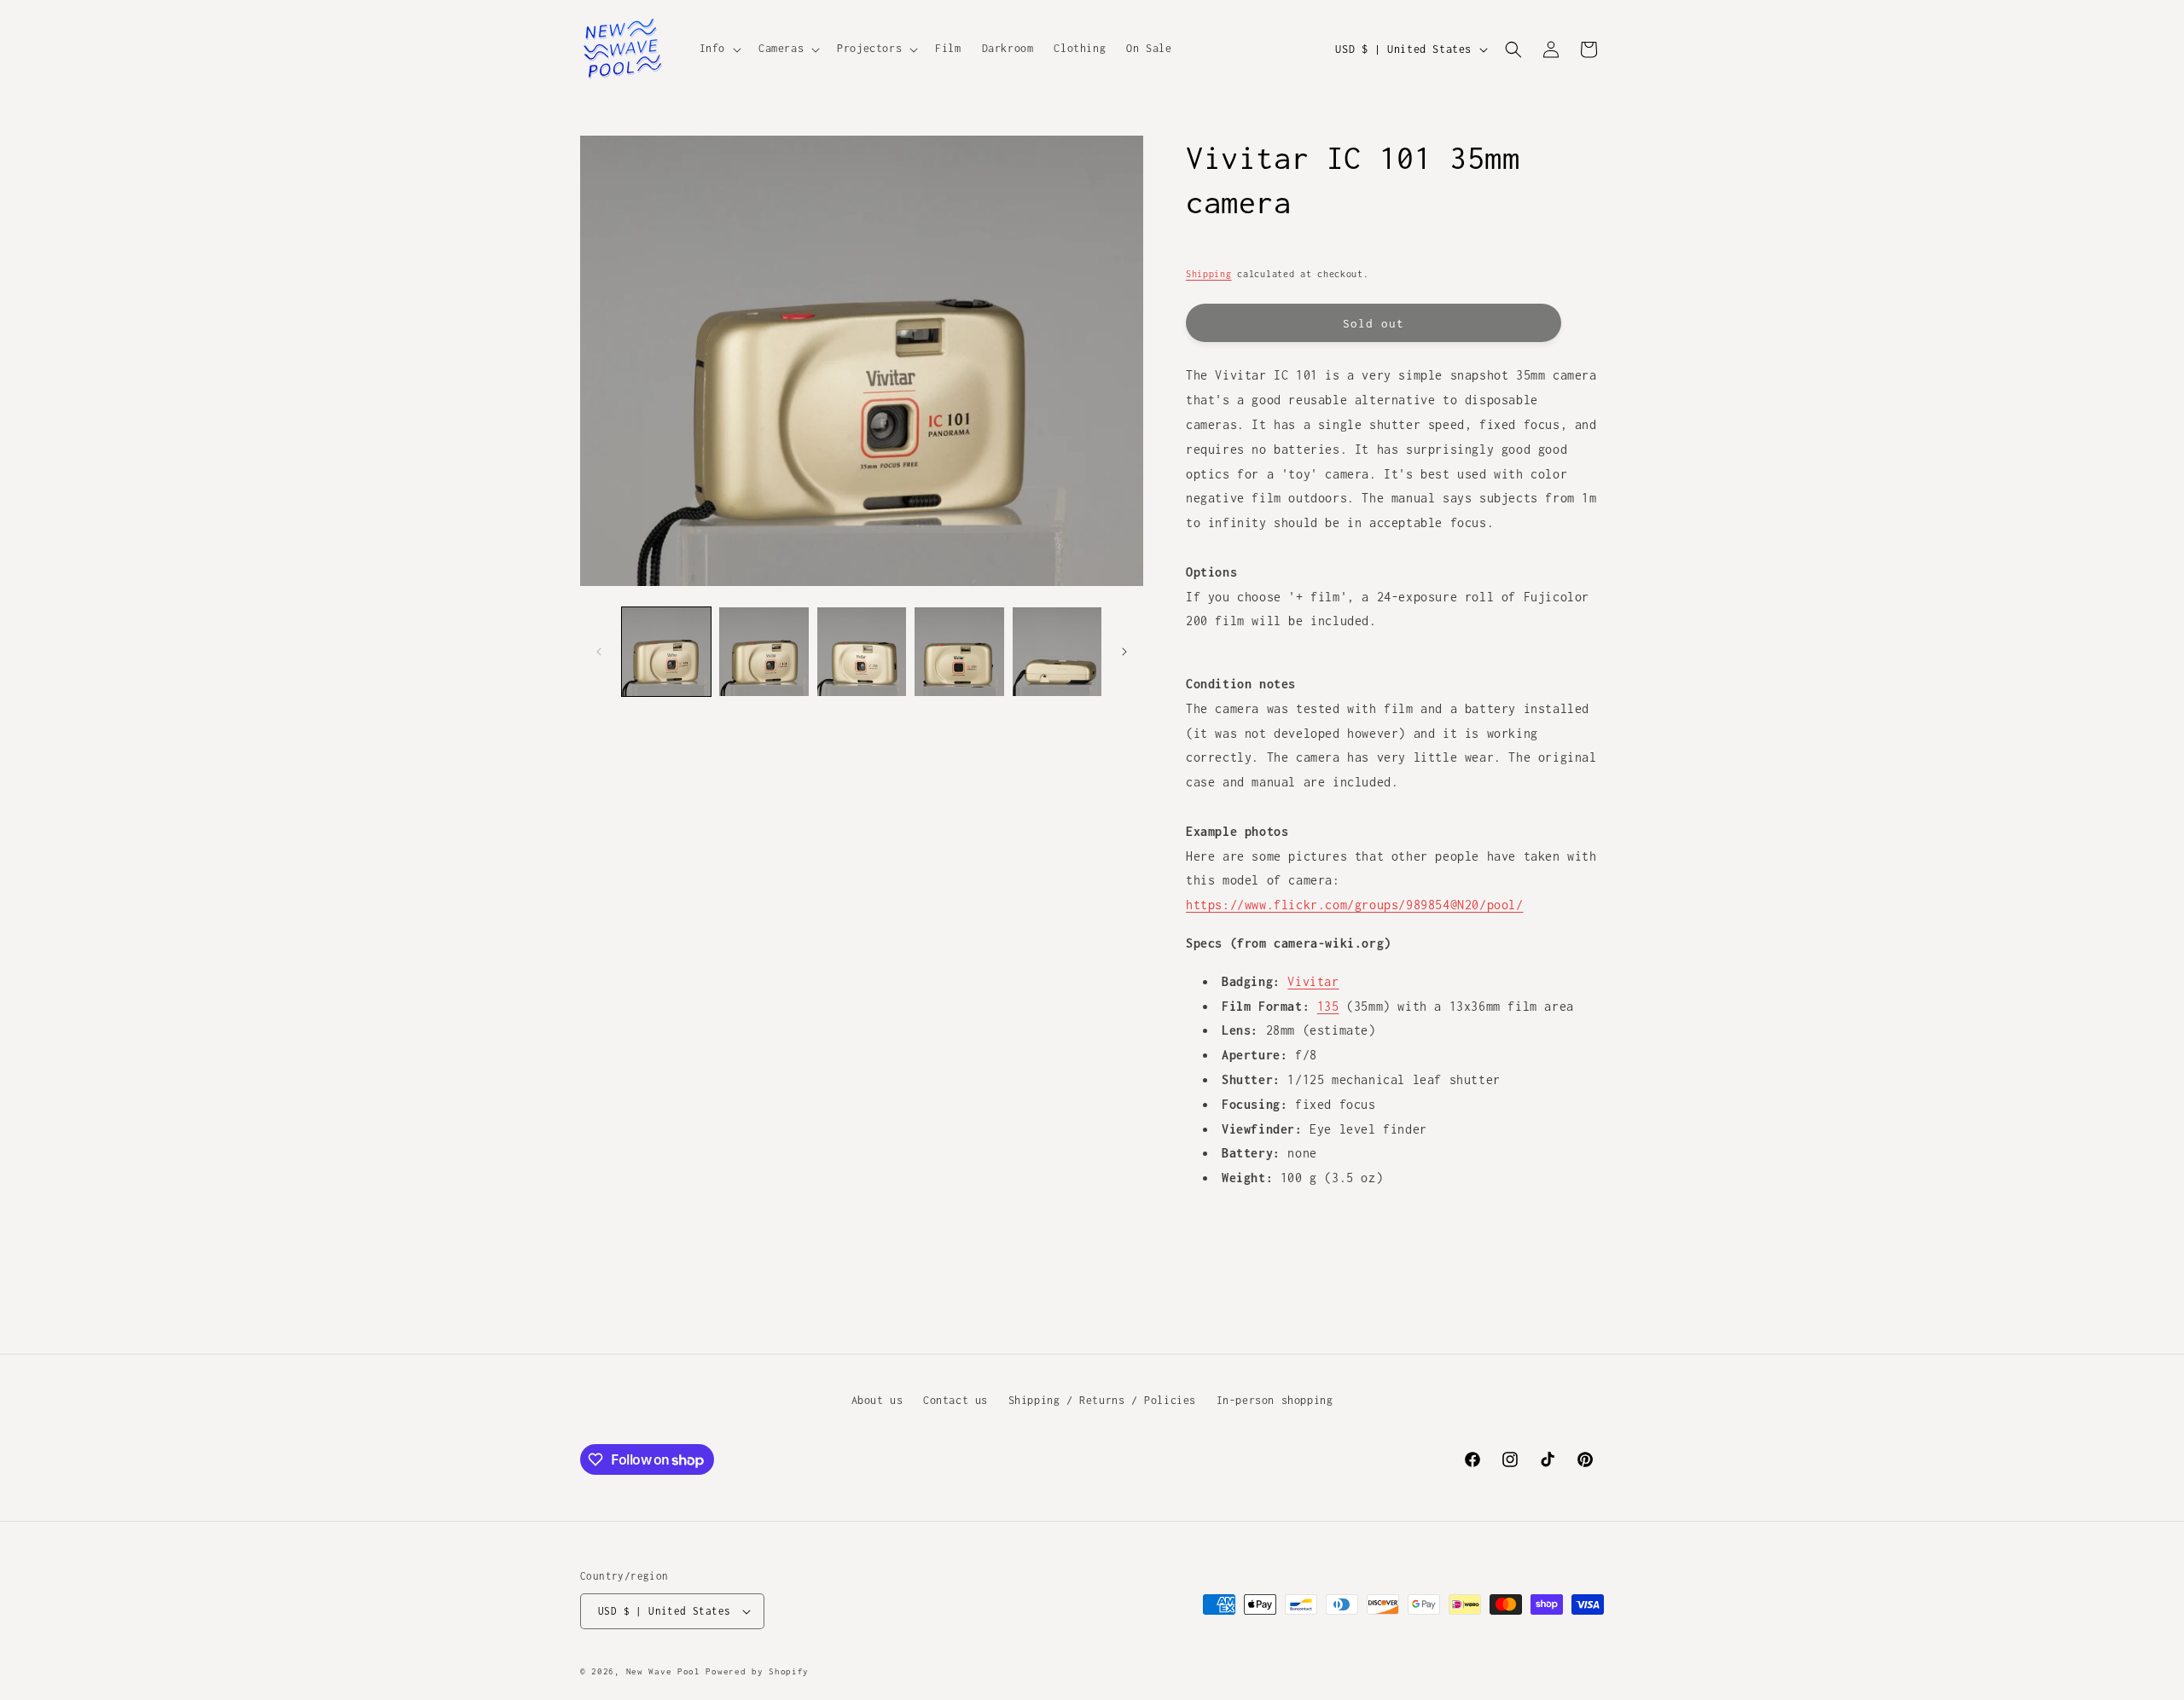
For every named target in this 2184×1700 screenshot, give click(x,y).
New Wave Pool (663, 1671)
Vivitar (1313, 981)
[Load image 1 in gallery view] (666, 652)
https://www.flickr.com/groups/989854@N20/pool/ (1355, 905)
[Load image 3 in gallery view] (862, 652)
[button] (719, 49)
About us (877, 1400)
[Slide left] (599, 652)
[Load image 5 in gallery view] (1057, 652)
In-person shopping (1275, 1400)
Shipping (1209, 274)
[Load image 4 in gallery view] (959, 652)
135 (1328, 1006)
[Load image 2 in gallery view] (764, 652)
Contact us (955, 1400)
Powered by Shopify (757, 1671)
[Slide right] (1124, 652)
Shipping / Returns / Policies (1102, 1400)
